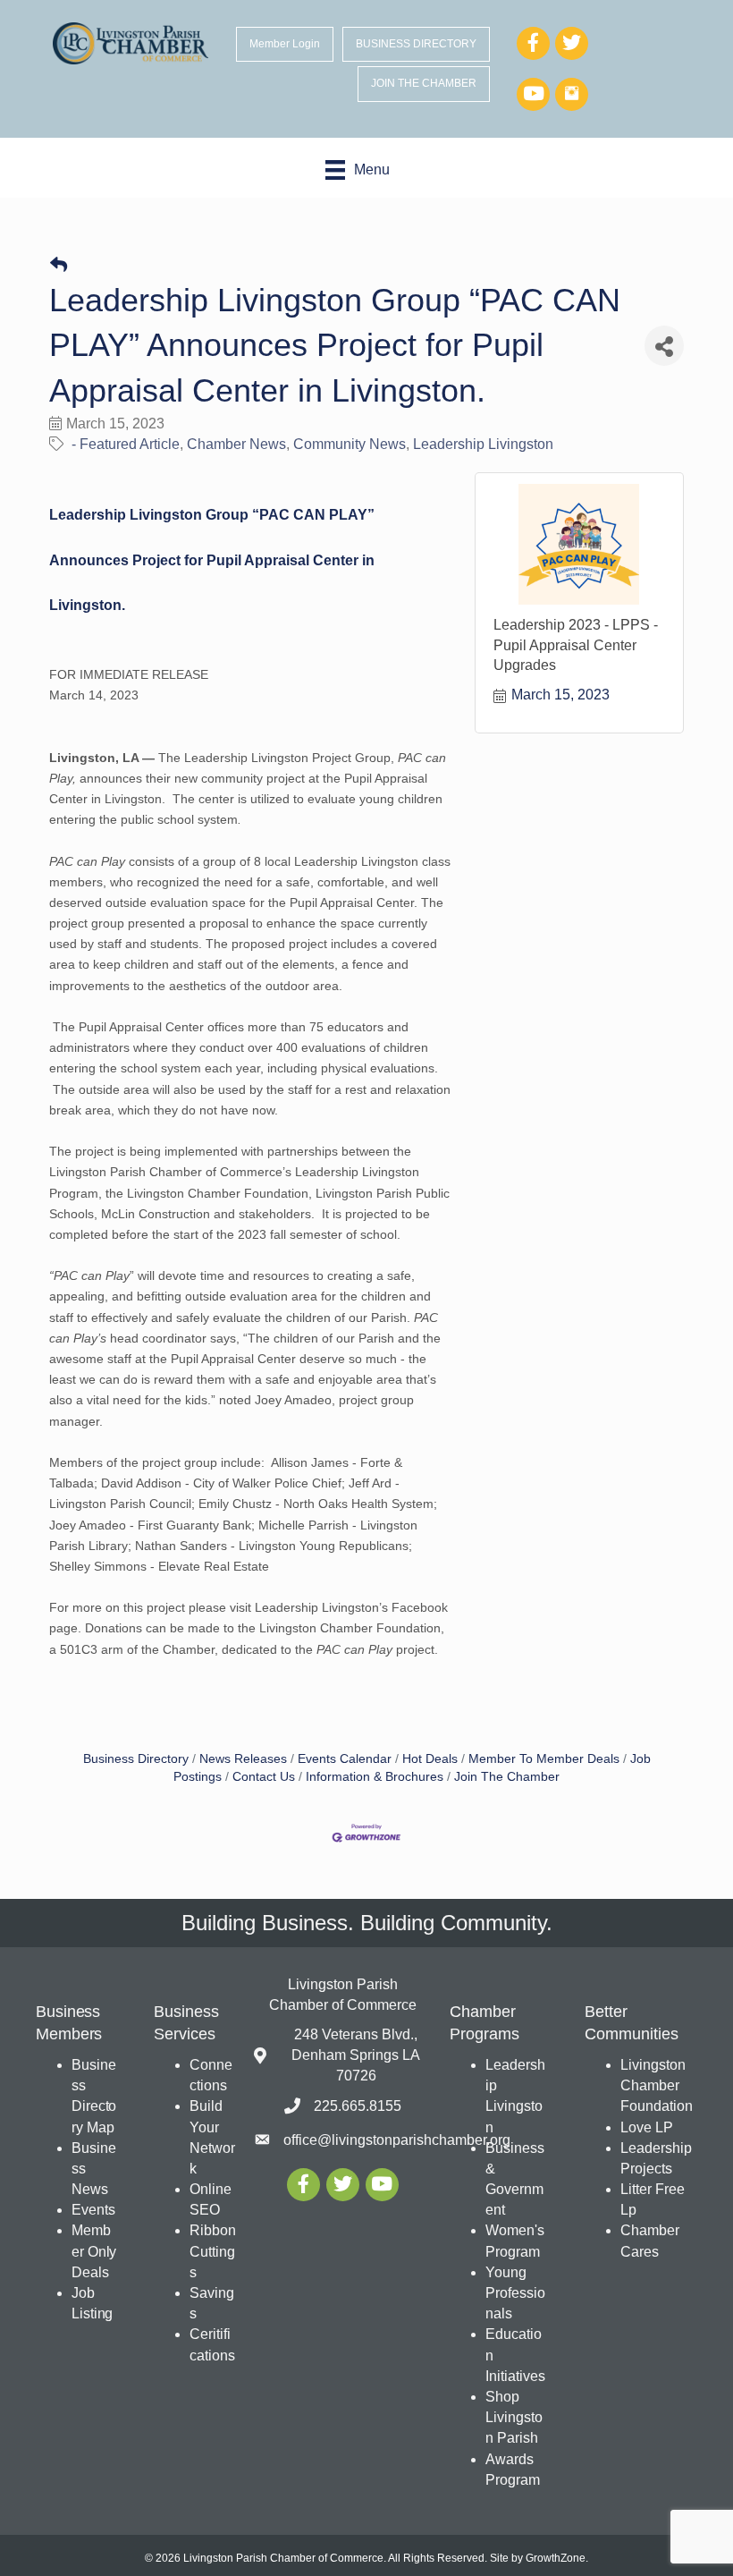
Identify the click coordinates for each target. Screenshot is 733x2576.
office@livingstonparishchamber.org (397, 2140)
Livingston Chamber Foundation (657, 2085)
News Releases (243, 1759)
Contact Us (264, 1777)
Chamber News (236, 444)
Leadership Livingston (483, 444)
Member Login (285, 44)
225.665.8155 (358, 2106)
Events (93, 2210)
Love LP (647, 2127)
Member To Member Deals (544, 1759)
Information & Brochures (375, 1777)
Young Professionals (515, 2293)
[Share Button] (664, 346)
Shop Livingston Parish (514, 2417)
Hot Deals (430, 1759)
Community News (350, 444)
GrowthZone (556, 2558)
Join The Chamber (507, 1777)
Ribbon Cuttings (213, 2251)
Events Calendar (345, 1759)
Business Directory (136, 1759)
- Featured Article (126, 444)
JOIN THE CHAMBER (424, 83)
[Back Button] (59, 266)
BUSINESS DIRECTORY (416, 44)
